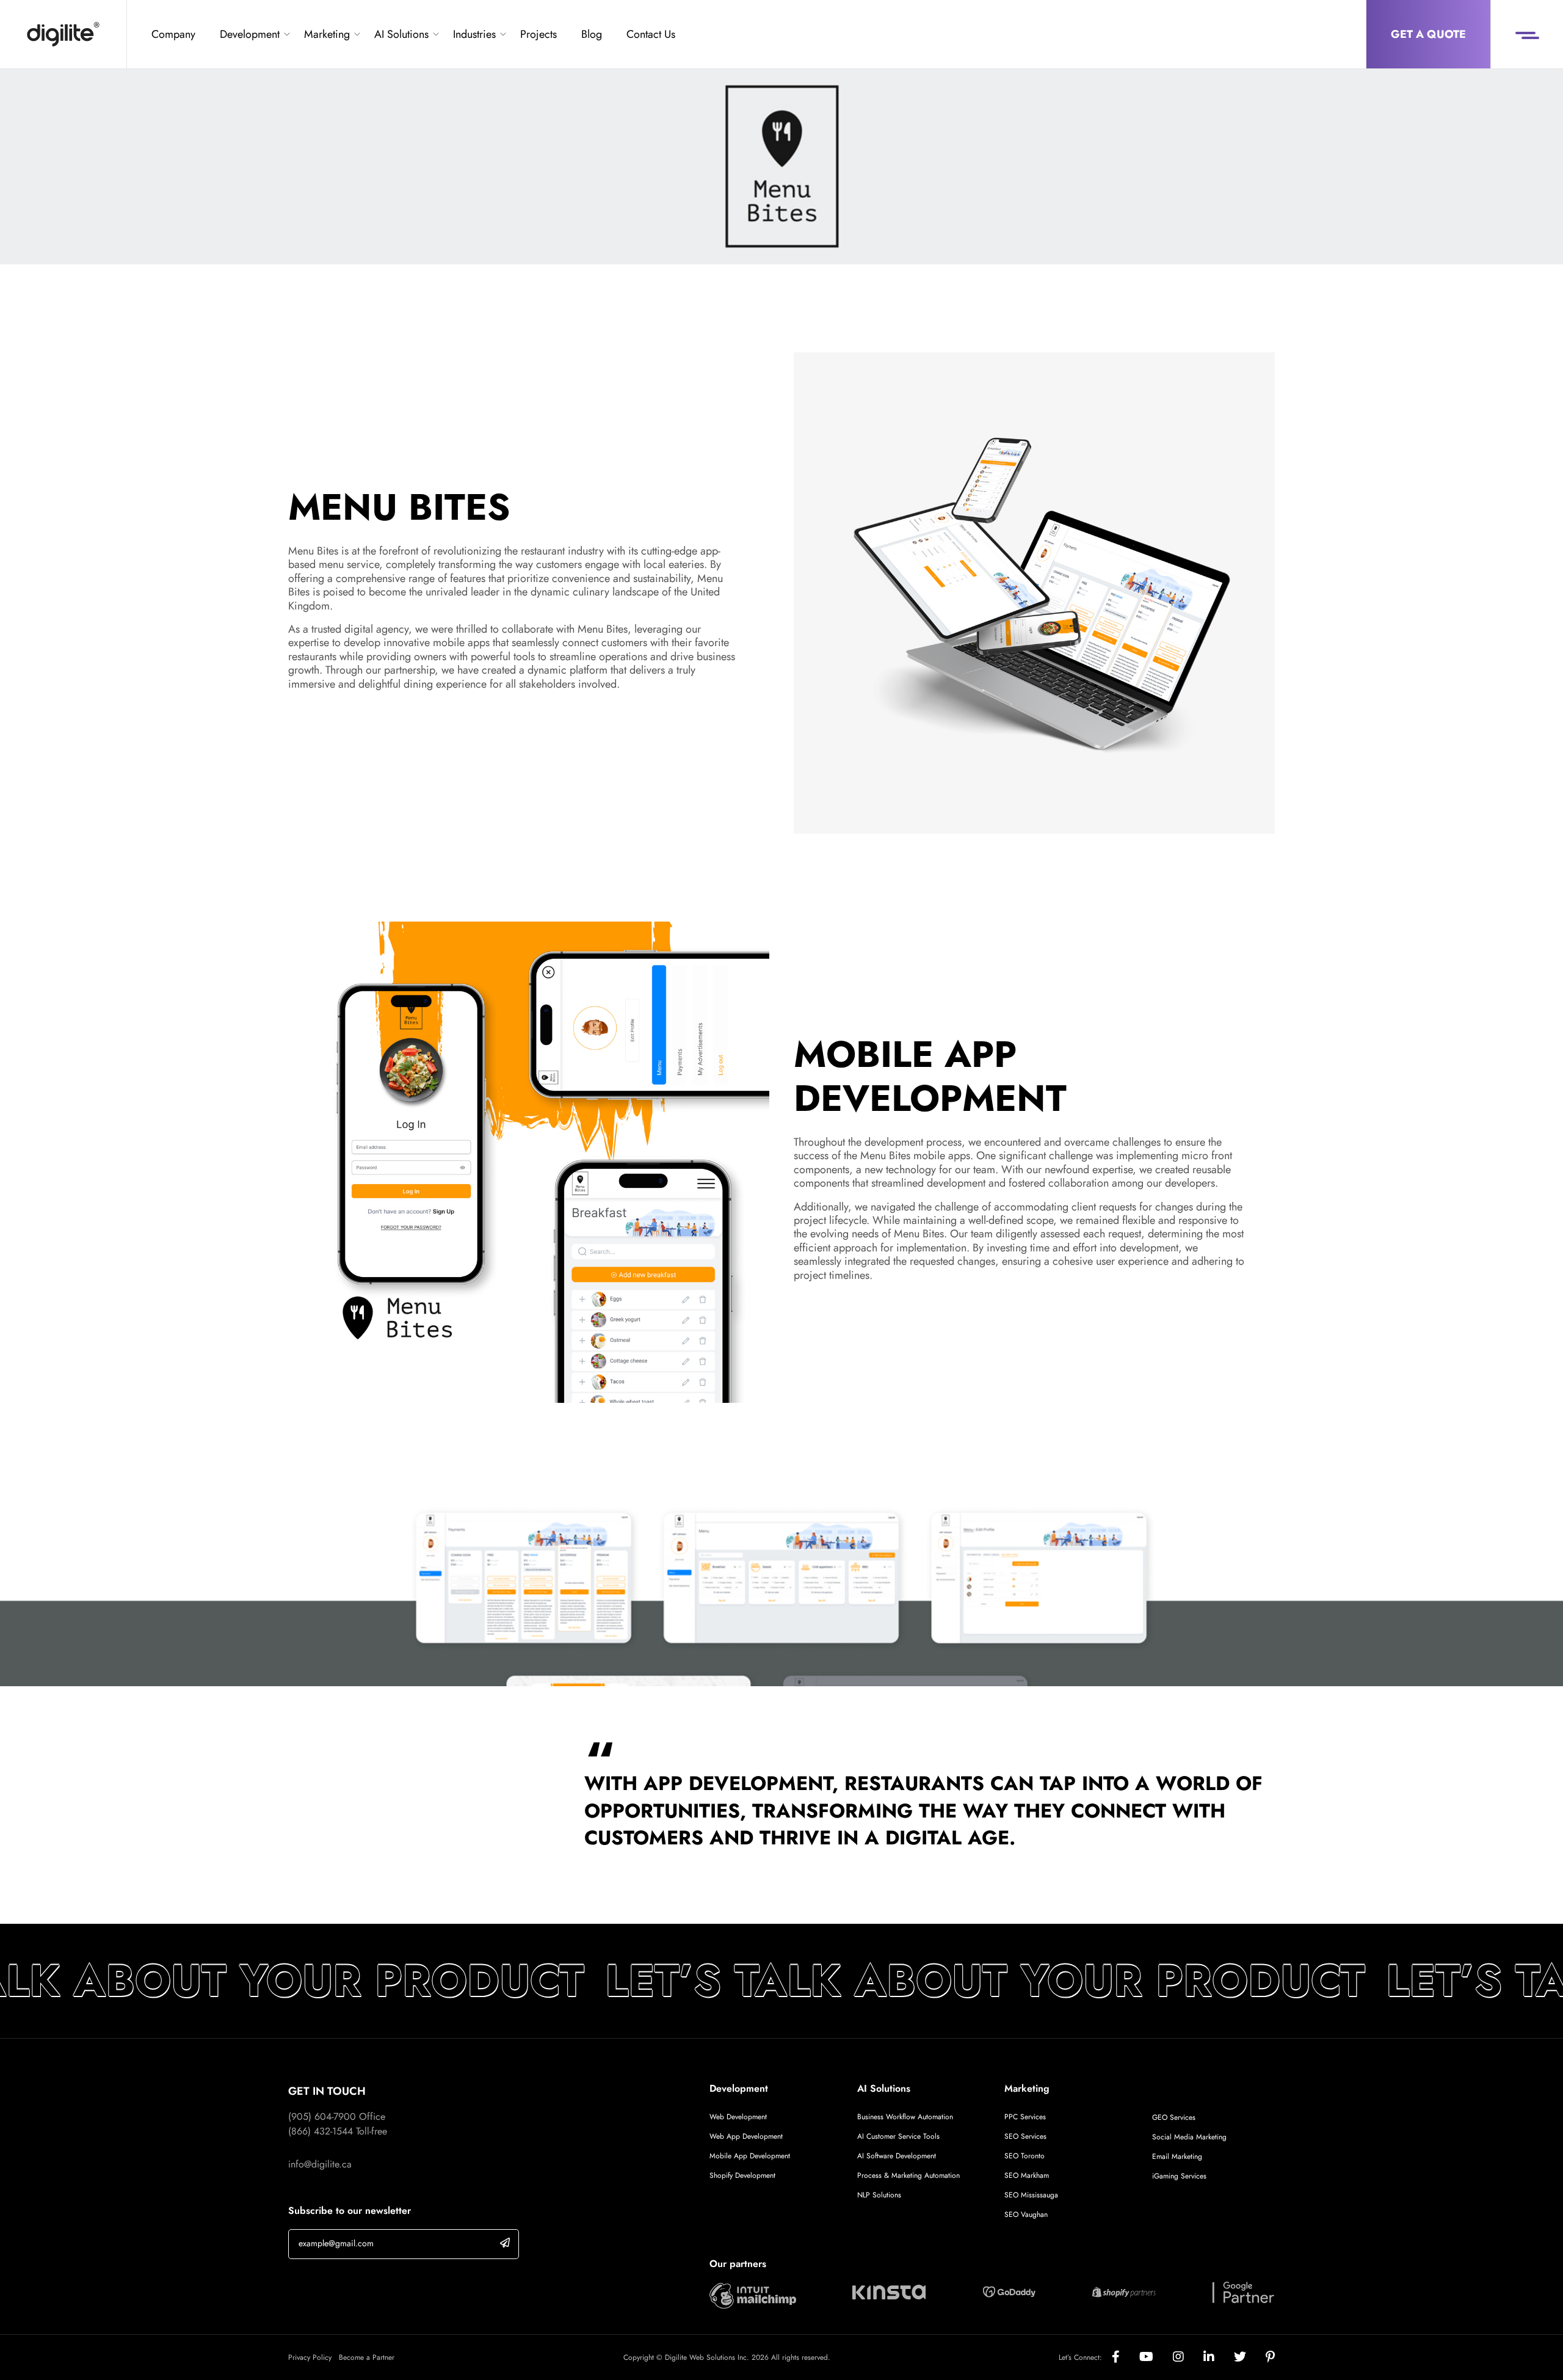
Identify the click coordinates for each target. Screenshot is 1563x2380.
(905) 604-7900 (322, 2116)
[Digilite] (63, 34)
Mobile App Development (750, 2156)
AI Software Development (897, 2156)
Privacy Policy (310, 2357)
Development (250, 34)
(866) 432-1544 (321, 2131)
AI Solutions (401, 34)
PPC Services (1025, 2117)
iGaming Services (1179, 2176)
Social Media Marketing (1189, 2137)
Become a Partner (367, 2357)
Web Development (738, 2117)
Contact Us (651, 34)
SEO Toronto (1024, 2156)
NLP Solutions (879, 2195)
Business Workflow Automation (905, 2117)
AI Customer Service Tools (898, 2136)
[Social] (1126, 2357)
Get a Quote (1428, 34)
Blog (592, 34)
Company (173, 34)
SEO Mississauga (1031, 2195)
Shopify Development (742, 2175)
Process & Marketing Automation (908, 2175)
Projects (539, 34)
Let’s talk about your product (951, 1981)
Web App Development (747, 2136)
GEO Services (1174, 2117)
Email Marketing (1177, 2156)
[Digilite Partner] (753, 2294)
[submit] (505, 2243)
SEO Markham (1027, 2175)
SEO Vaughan (1026, 2214)
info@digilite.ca (320, 2164)
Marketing (327, 34)
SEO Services (1025, 2136)
